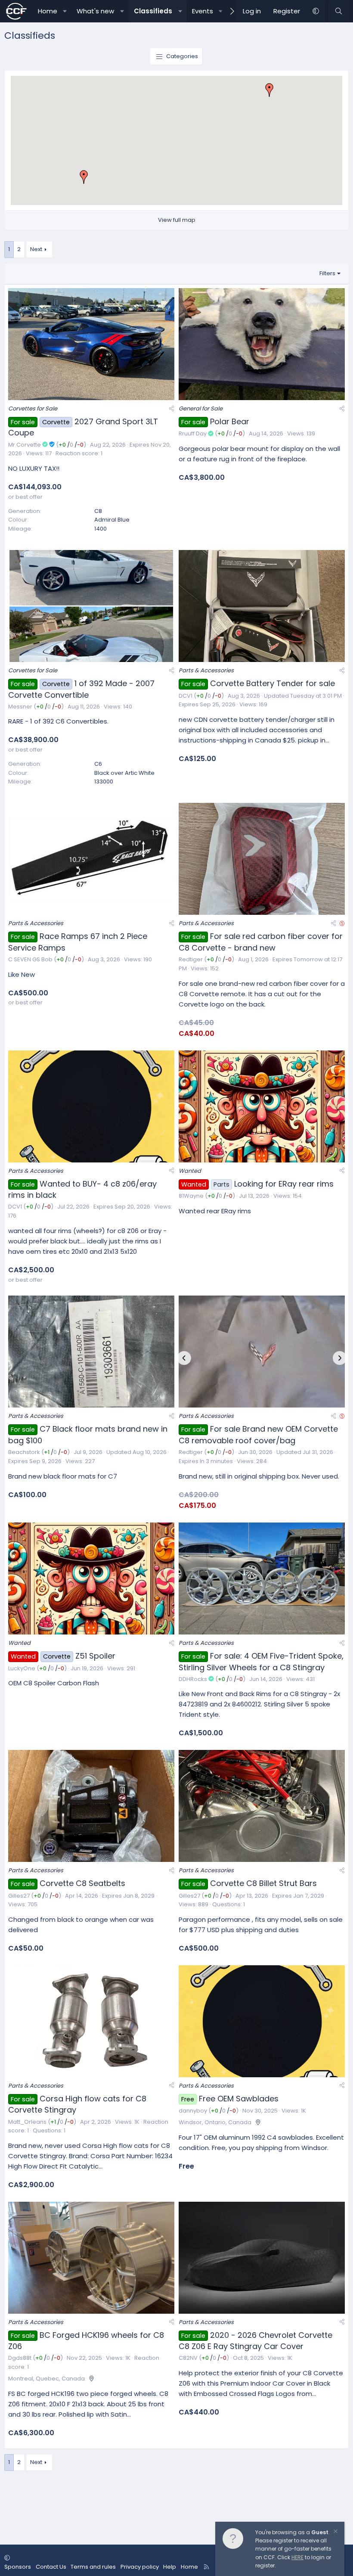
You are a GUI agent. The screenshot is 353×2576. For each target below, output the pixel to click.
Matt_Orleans (27, 2122)
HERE (297, 2557)
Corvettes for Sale (33, 409)
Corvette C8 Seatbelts (82, 1883)
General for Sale (201, 409)
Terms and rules (93, 2567)
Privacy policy (140, 2567)
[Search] (339, 11)
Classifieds (153, 11)
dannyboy (193, 2111)
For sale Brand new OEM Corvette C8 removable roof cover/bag (258, 1435)
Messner (20, 707)
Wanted (190, 1171)
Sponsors (18, 2567)
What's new (95, 11)
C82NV (188, 2358)
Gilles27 (19, 1896)
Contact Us (51, 2567)
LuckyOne (22, 1668)
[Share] (172, 409)
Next (36, 249)
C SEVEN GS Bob (30, 959)
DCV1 (186, 696)
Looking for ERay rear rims (284, 1184)
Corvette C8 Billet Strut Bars (263, 1883)
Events (203, 11)
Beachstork (24, 1452)
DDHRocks (193, 1679)
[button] (65, 11)
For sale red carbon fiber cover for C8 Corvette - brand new (261, 942)
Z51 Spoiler (95, 1656)
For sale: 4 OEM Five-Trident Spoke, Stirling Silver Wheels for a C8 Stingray (261, 1662)
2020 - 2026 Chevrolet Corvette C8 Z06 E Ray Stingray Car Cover (255, 2341)
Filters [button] (327, 273)
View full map (177, 220)
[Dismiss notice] (335, 2532)
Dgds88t (20, 2358)
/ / (71, 445)
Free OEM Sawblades (239, 2099)
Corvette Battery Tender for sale (272, 683)
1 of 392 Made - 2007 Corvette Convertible (81, 689)
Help (170, 2567)
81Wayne (191, 1196)
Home (48, 11)
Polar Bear (230, 421)
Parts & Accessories (206, 670)
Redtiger (191, 959)
